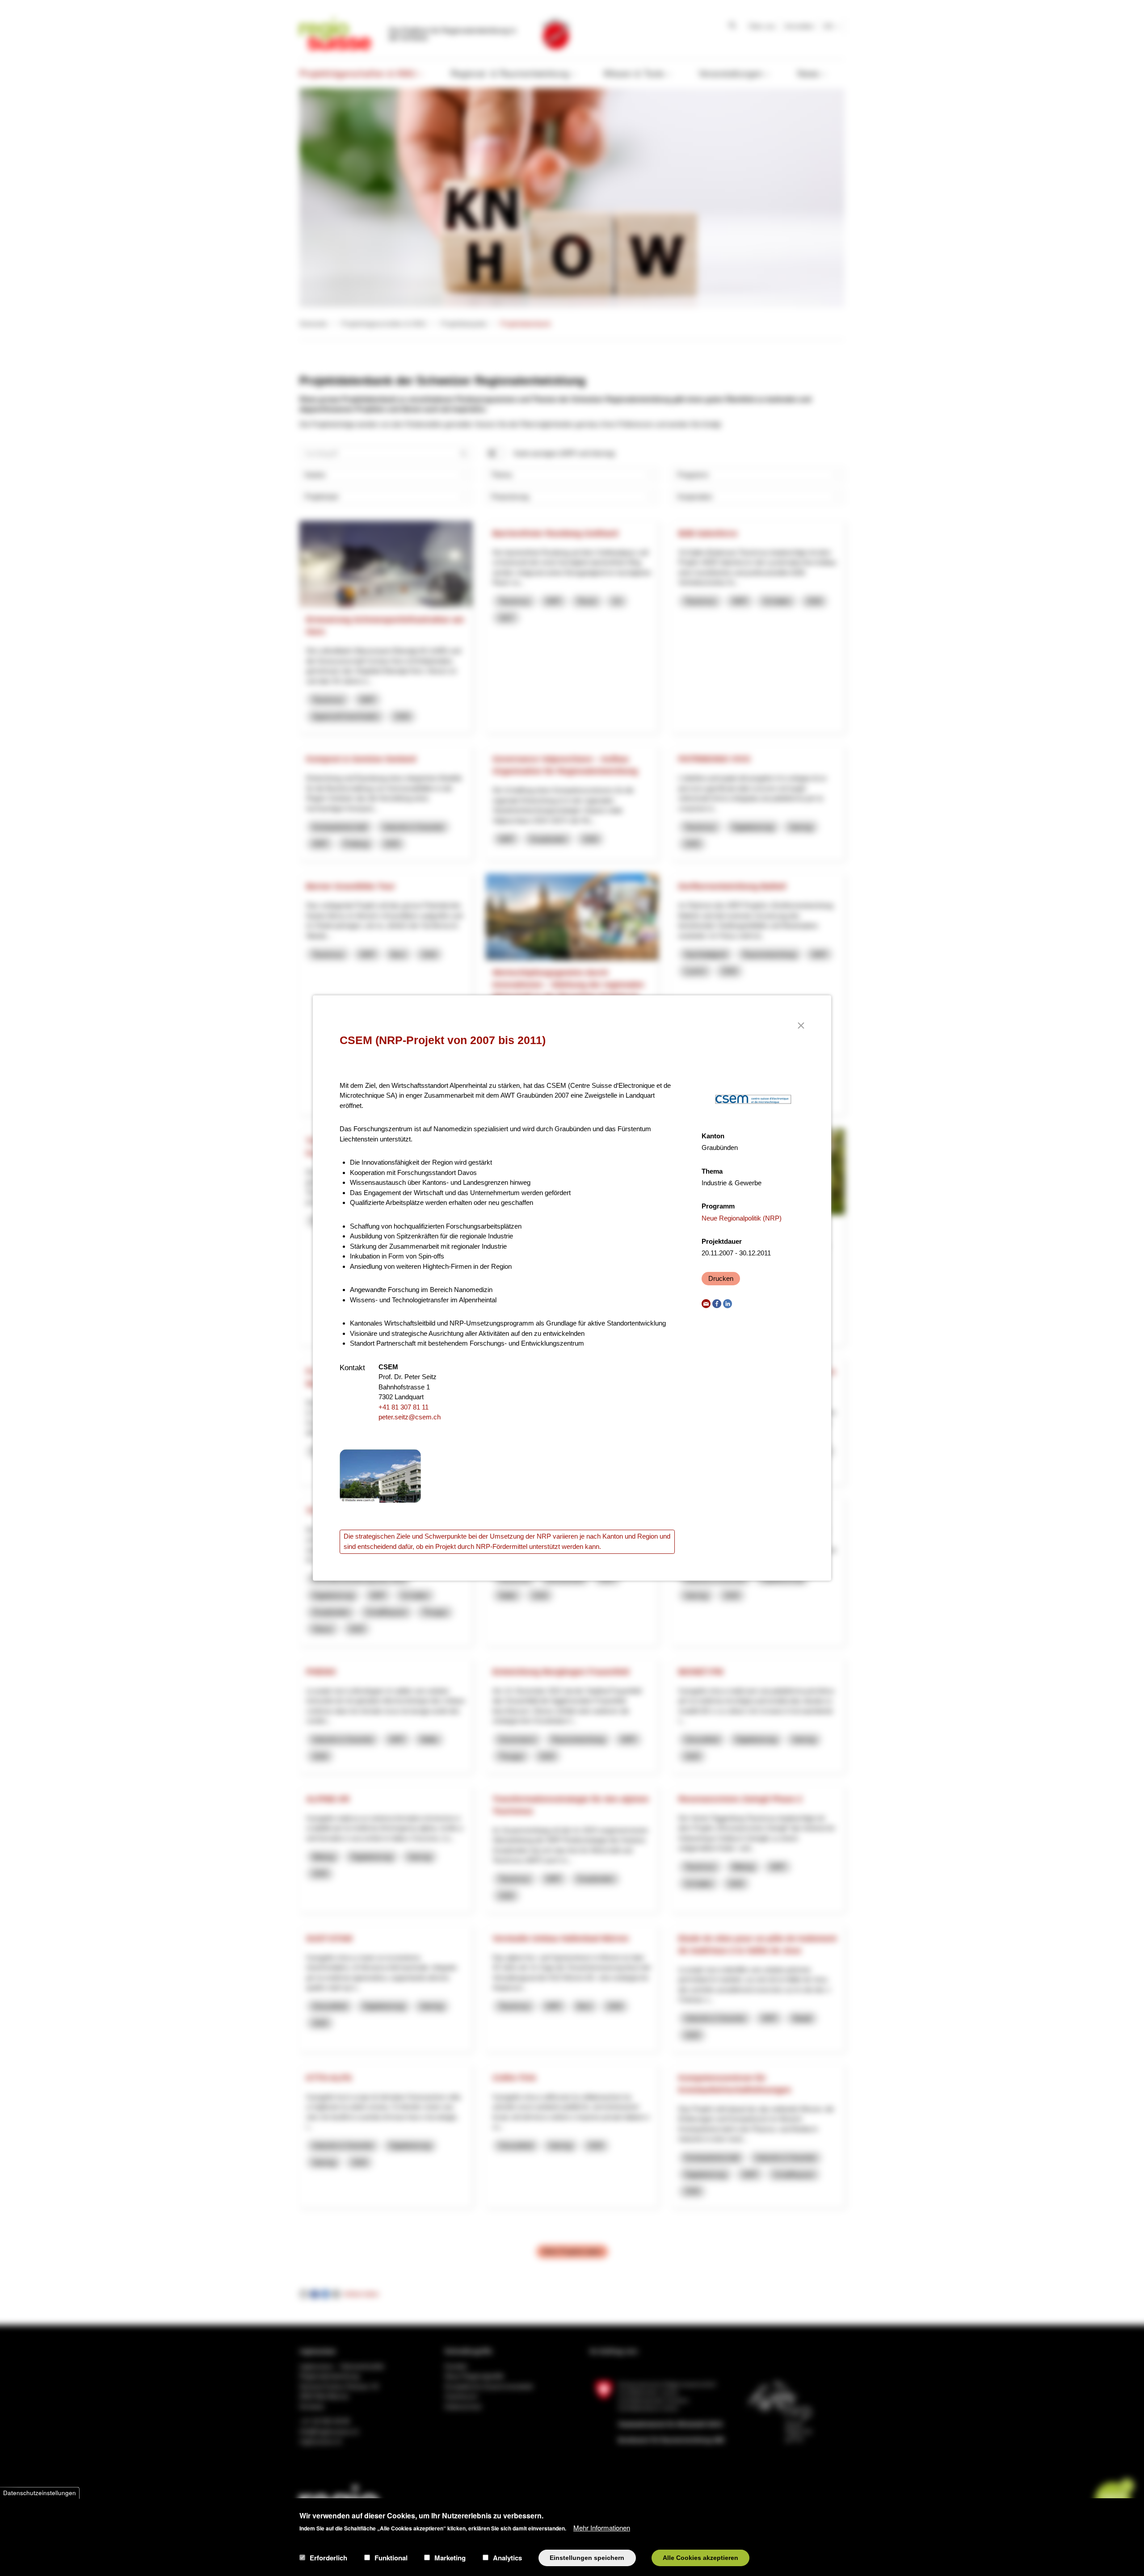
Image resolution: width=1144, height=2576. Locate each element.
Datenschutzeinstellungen (40, 2493)
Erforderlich (328, 2558)
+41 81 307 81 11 (404, 1407)
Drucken (721, 1278)
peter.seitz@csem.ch (410, 1417)
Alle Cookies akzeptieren (700, 2557)
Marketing (450, 2558)
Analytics (507, 2558)
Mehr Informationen (602, 2527)
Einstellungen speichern (587, 2557)
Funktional (391, 2558)
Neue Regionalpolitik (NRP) (742, 1218)
